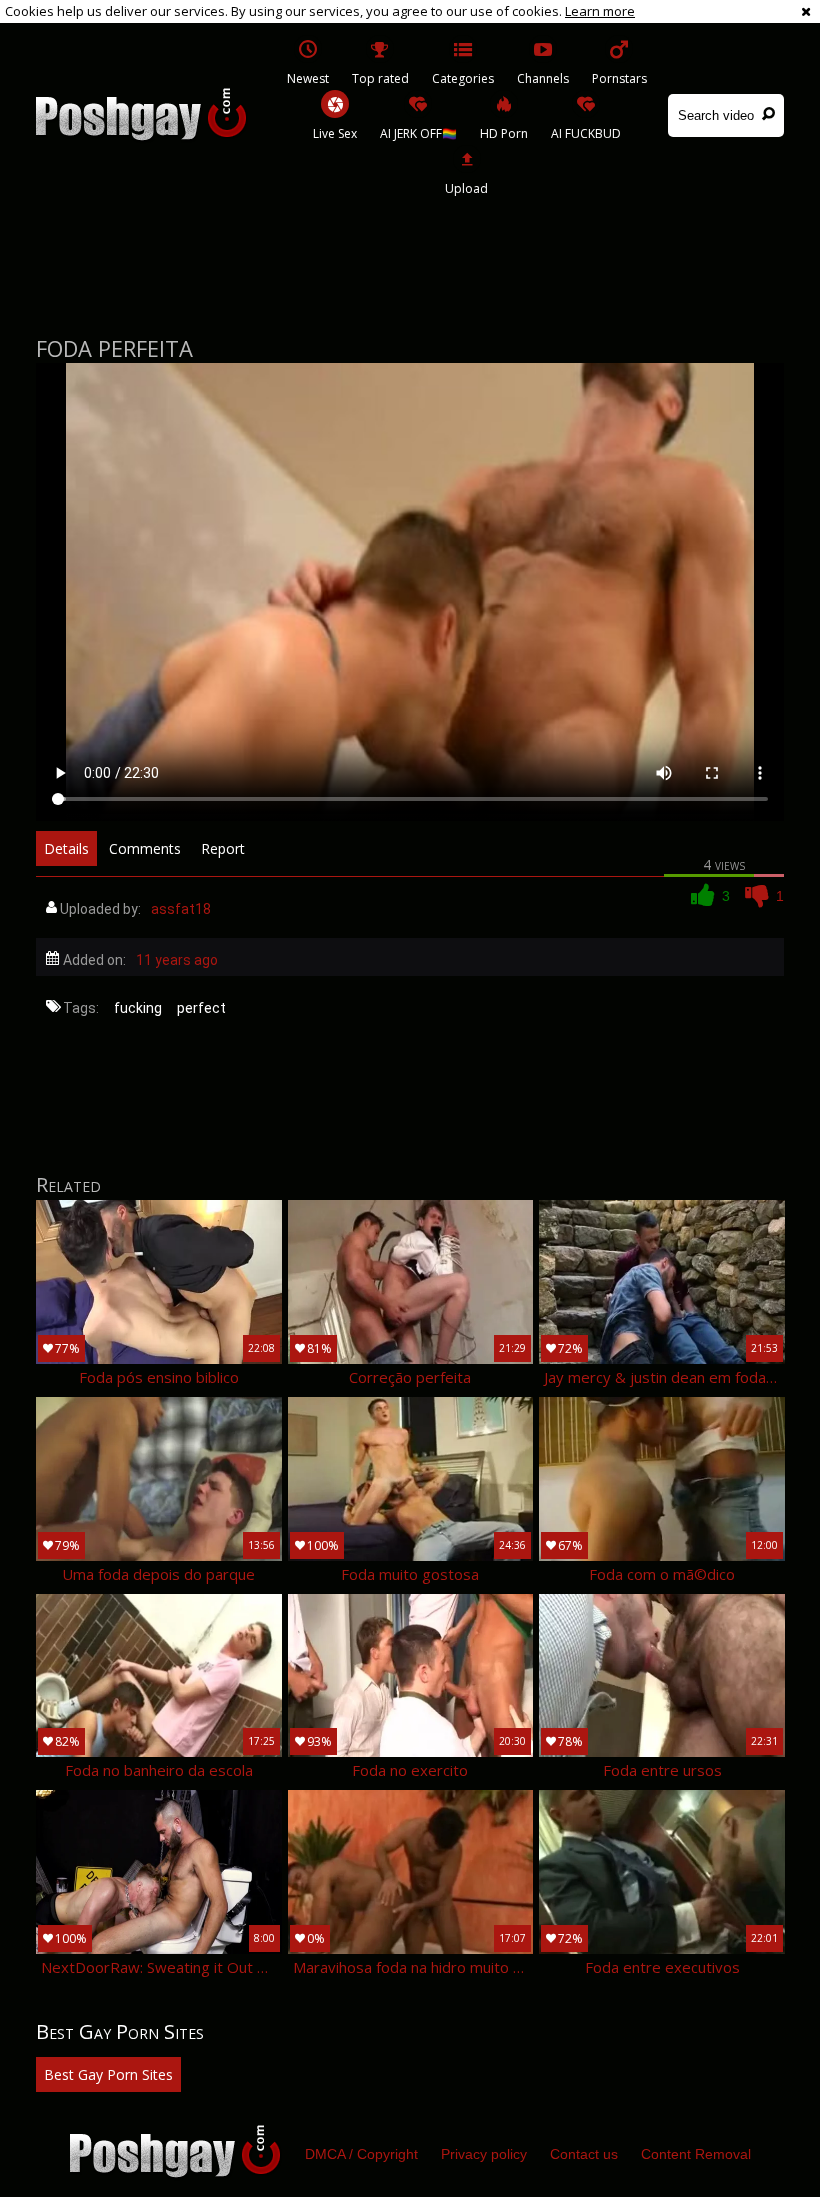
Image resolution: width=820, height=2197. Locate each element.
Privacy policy (484, 2154)
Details (66, 848)
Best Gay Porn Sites (108, 2074)
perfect (201, 1008)
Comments (145, 848)
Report (223, 848)
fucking (138, 1008)
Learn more (600, 11)
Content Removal (696, 2154)
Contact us (584, 2154)
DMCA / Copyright (361, 2154)
